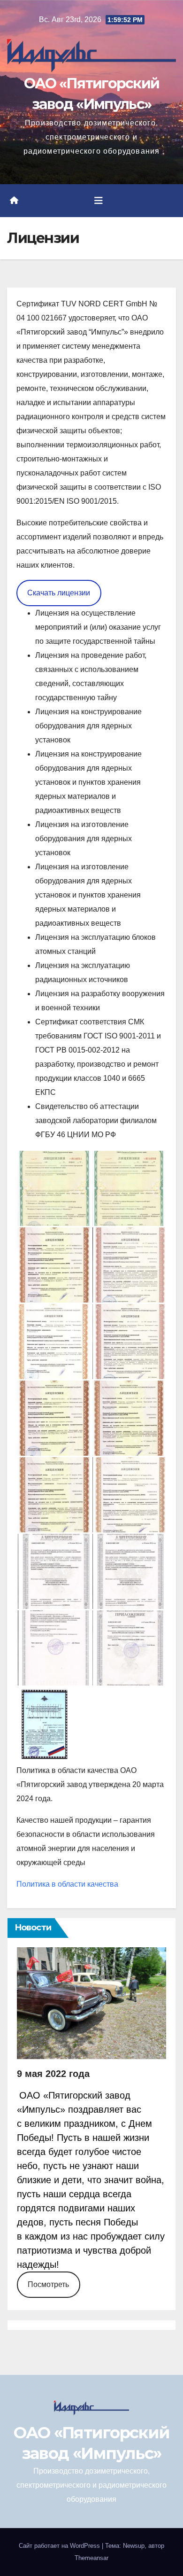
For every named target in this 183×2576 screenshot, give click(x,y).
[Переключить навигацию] (99, 201)
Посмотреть (48, 2284)
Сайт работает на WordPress (60, 2546)
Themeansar (91, 2558)
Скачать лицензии (59, 593)
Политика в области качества (67, 1884)
